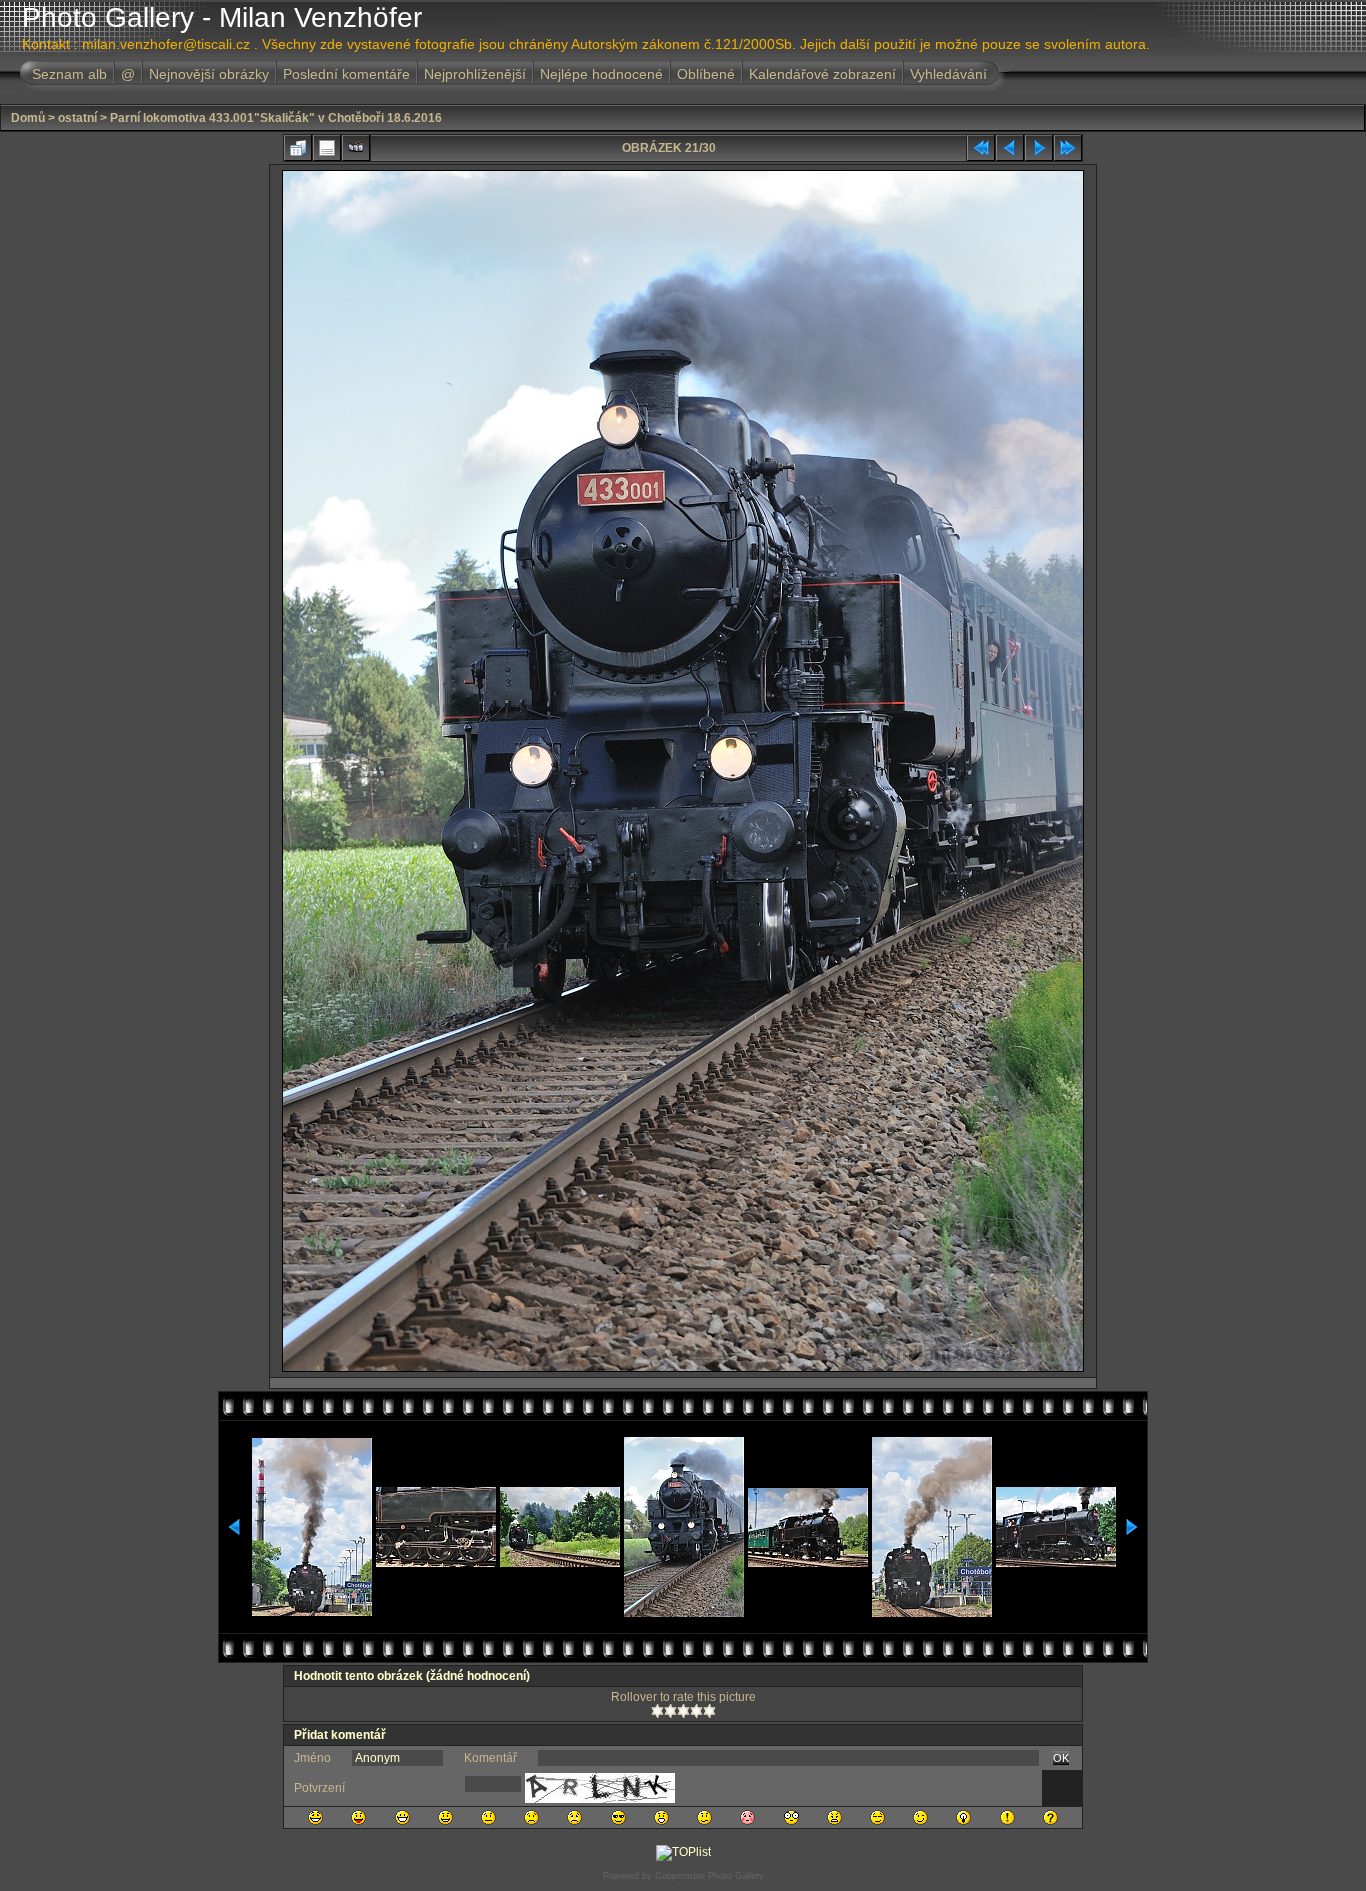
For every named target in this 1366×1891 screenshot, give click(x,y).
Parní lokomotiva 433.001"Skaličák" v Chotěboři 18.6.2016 (276, 118)
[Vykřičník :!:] (1007, 1817)
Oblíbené (706, 74)
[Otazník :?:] (1050, 1817)
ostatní (77, 118)
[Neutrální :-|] (488, 1817)
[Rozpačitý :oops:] (747, 1817)
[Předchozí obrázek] (1010, 148)
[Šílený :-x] (834, 1817)
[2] (670, 1711)
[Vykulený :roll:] (877, 1817)
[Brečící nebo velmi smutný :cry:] (574, 1817)
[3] (683, 1711)
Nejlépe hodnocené (601, 74)
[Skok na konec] (1068, 148)
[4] (696, 1711)
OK (1061, 1758)
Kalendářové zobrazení (822, 74)
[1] (657, 1711)
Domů (28, 118)
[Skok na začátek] (981, 148)
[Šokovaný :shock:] (791, 1817)
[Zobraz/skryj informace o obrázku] (327, 148)
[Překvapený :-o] (661, 1817)
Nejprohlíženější (475, 74)
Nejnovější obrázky (209, 74)
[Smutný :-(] (531, 1817)
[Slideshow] (356, 148)
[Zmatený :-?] (704, 1817)
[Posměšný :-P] (358, 1817)
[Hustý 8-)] (618, 1817)
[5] (709, 1711)
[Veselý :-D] (402, 1817)
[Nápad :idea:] (963, 1817)
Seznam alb (69, 74)
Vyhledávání (948, 74)
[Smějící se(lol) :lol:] (315, 1817)
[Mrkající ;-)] (920, 1817)
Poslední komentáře (346, 74)
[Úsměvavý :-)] (445, 1817)
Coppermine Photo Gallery (709, 1876)
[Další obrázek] (1039, 148)
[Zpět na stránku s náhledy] (298, 148)
